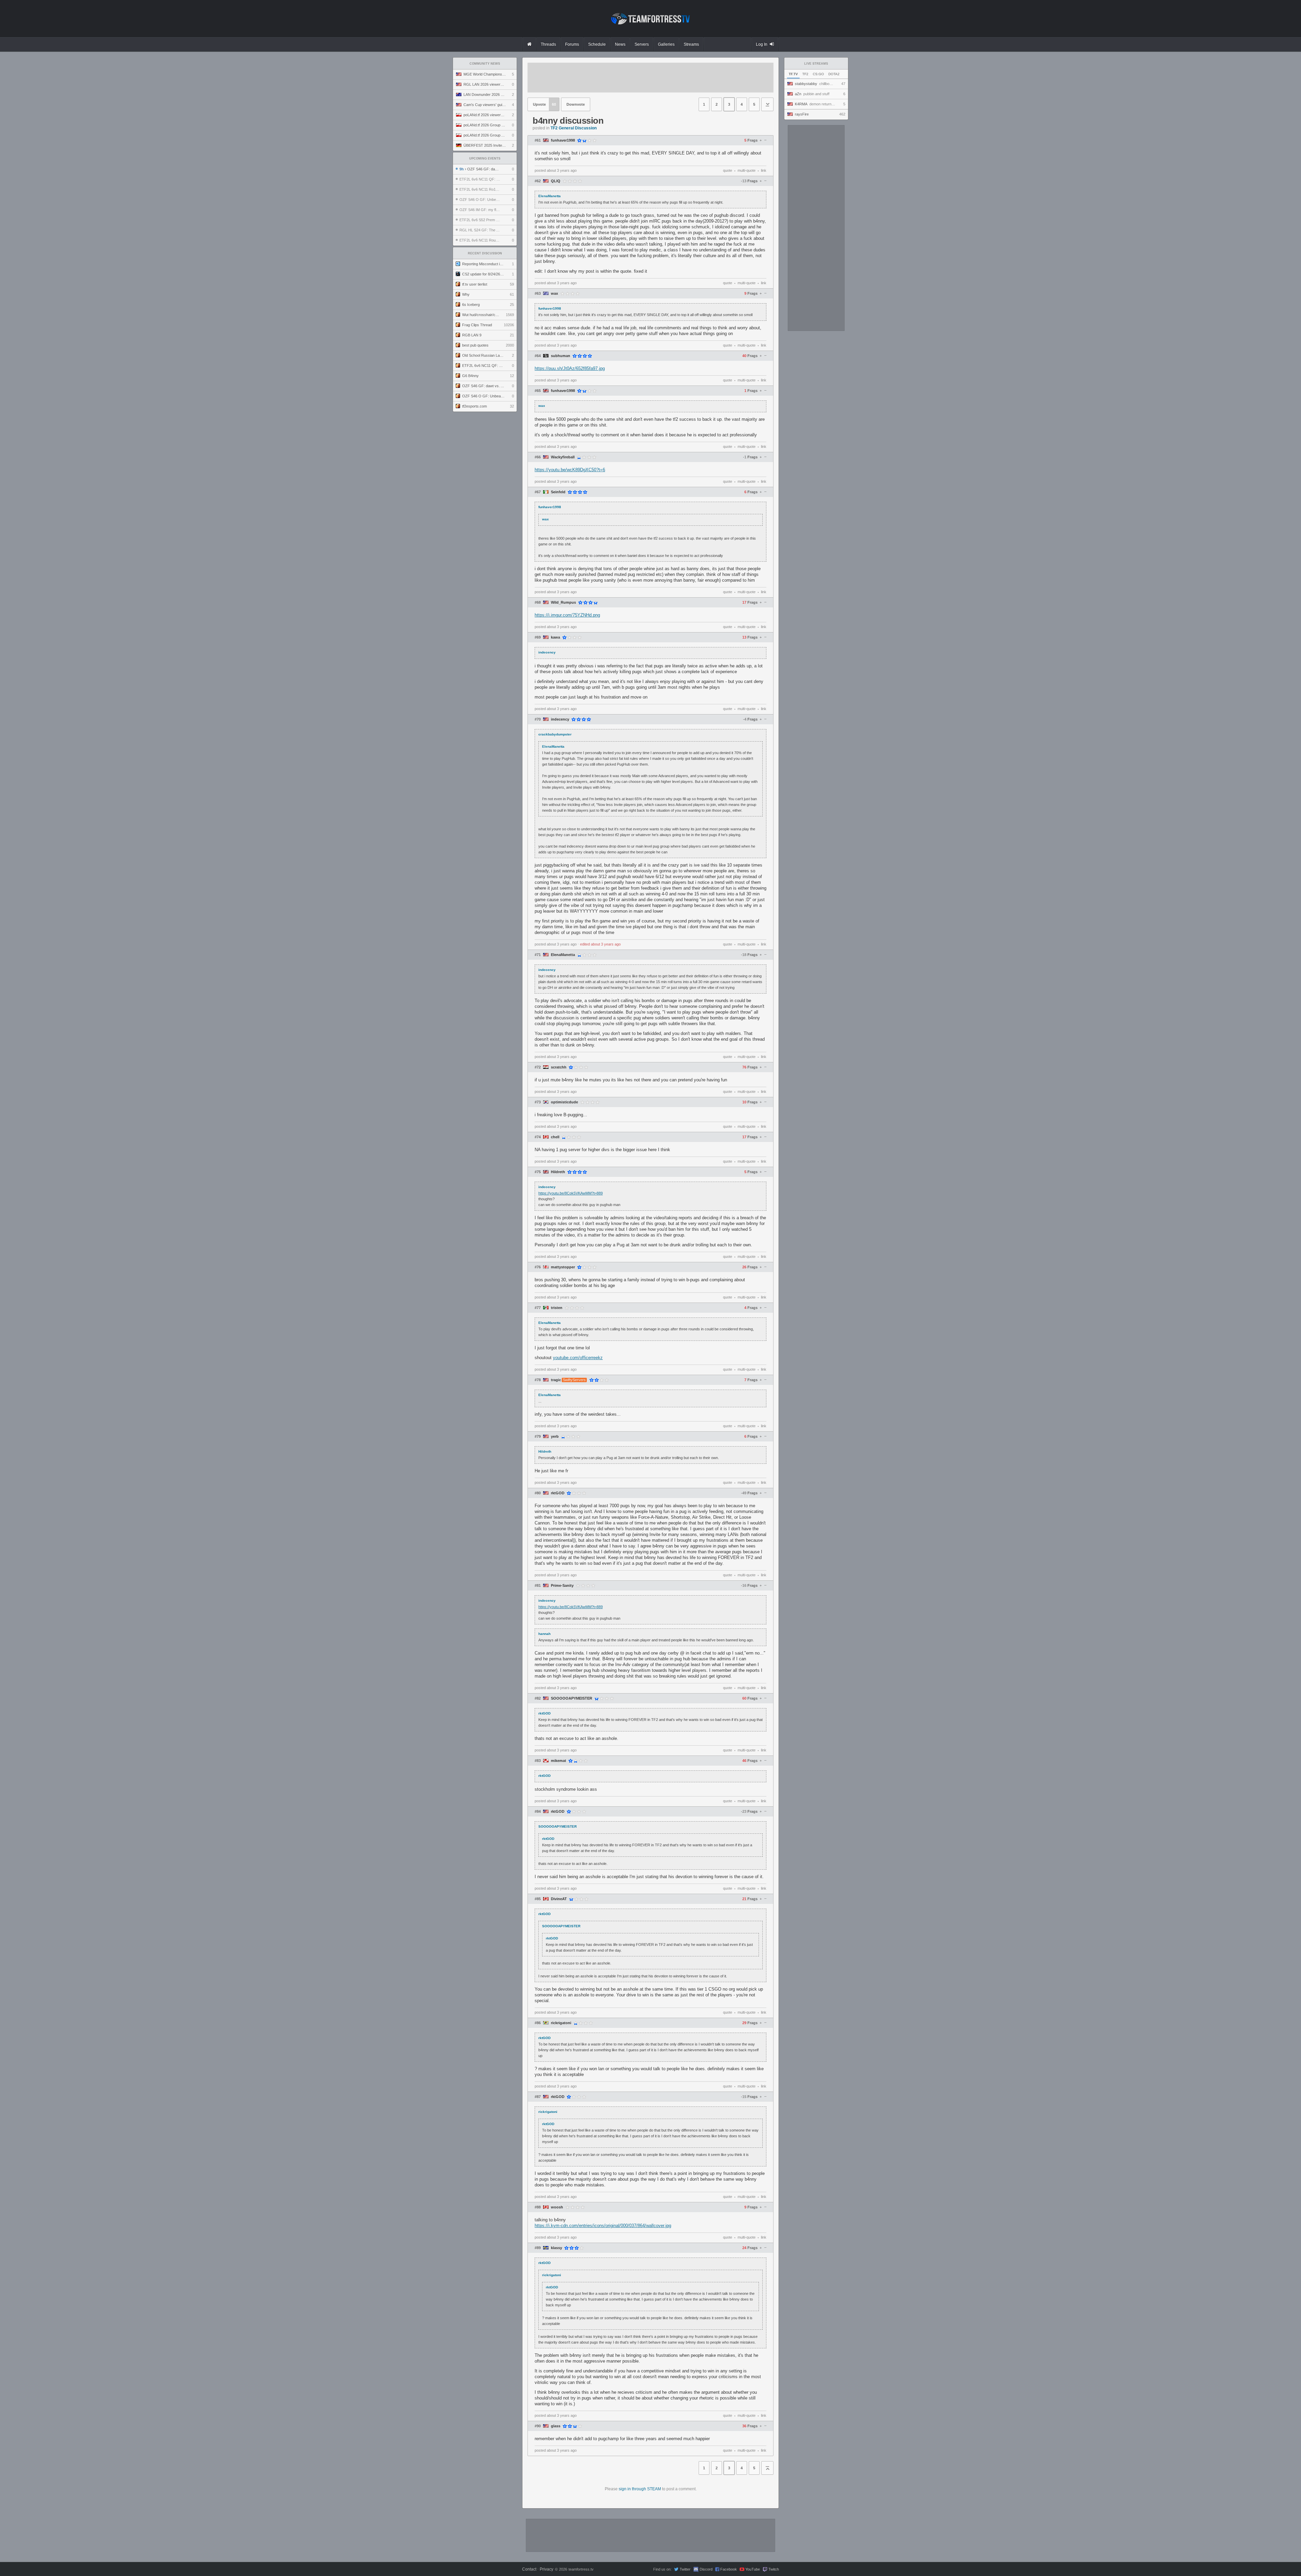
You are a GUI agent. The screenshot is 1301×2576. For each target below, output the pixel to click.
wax (554, 294)
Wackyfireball (563, 457)
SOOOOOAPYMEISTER (572, 1698)
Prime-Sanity (562, 1586)
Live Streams (816, 64)
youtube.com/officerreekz (578, 1358)
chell (555, 1137)
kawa (555, 637)
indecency (560, 719)
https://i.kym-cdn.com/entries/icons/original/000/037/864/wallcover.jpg (603, 2226)
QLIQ (556, 181)
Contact (529, 2569)
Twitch (774, 2569)
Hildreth (558, 1172)
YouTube (753, 2569)
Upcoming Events (485, 159)
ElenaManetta (563, 955)
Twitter (685, 2569)
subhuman (561, 356)
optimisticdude (564, 1102)
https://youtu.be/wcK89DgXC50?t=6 (570, 470)
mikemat (559, 1761)
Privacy (546, 2569)
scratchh (559, 1067)
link (764, 170)
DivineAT (559, 1899)
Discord (706, 2569)
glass (556, 2426)
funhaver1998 (563, 140)
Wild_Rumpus (563, 603)
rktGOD (558, 1493)
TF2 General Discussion (574, 128)
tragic (556, 1380)
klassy (556, 2248)
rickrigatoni (561, 2023)
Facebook (729, 2569)
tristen (557, 1308)
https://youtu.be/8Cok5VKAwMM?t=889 (571, 1193)
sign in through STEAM (640, 2489)
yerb (555, 1437)
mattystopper (563, 1267)
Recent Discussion (485, 253)
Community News (485, 64)
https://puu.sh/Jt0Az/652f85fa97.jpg (570, 368)
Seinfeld (558, 492)
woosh (557, 2207)
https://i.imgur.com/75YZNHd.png (567, 615)
